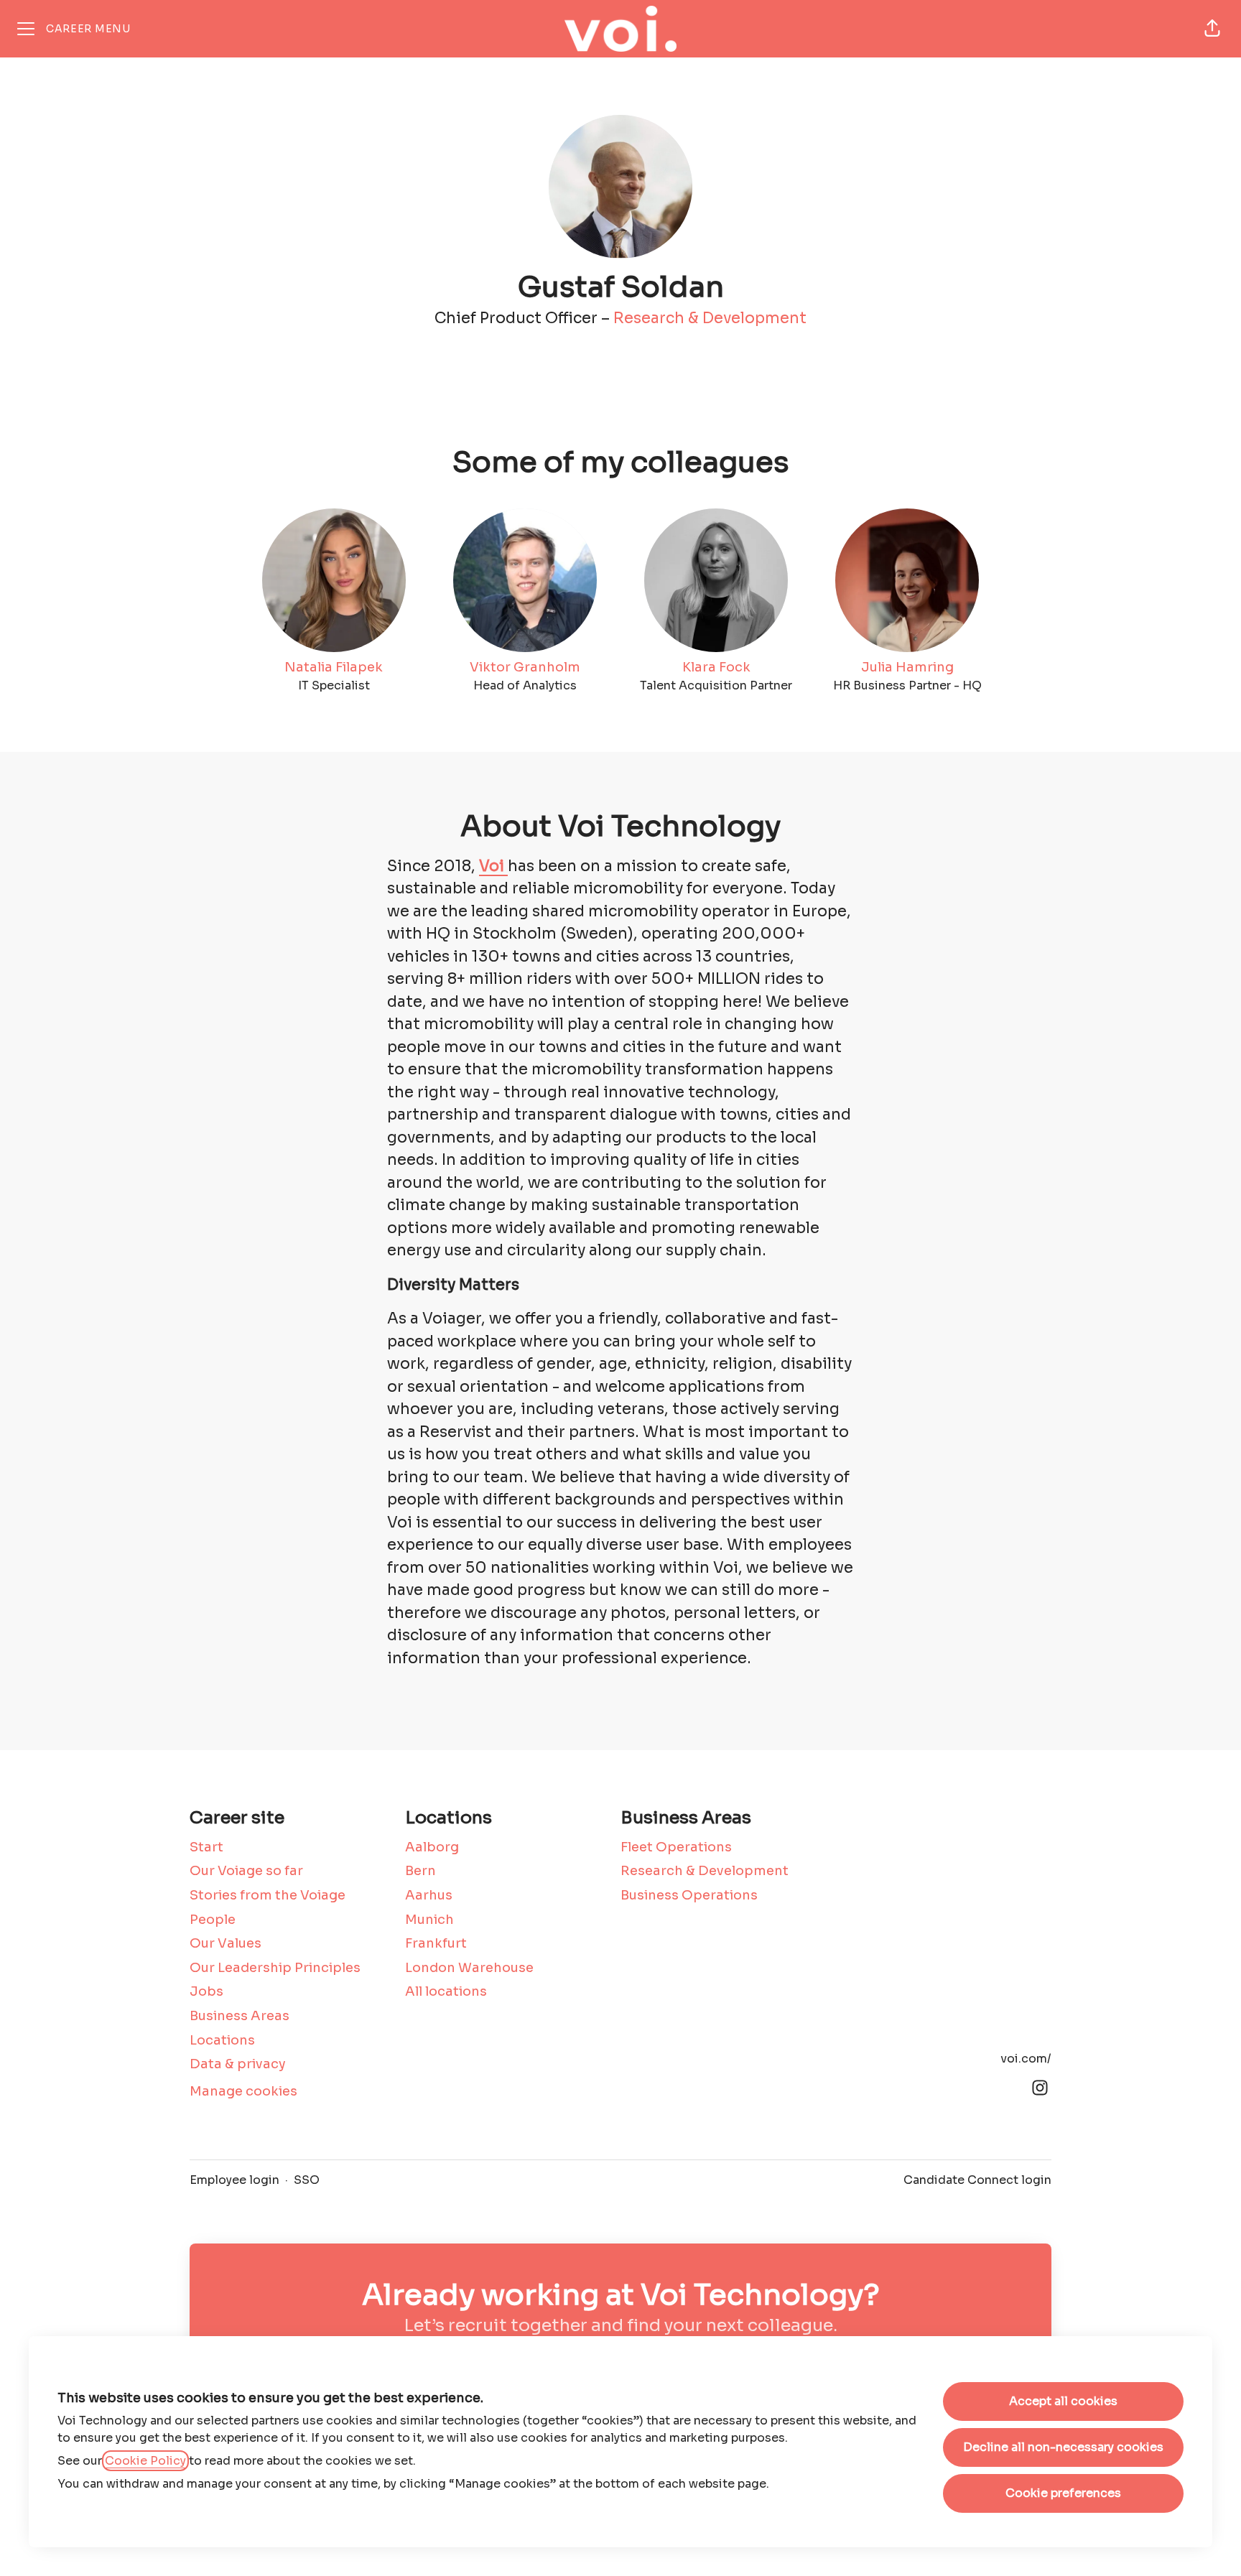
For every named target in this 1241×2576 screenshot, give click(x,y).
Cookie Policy (145, 2461)
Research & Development (710, 318)
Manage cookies (243, 2091)
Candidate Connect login (977, 2180)
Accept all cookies (1063, 2401)
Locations (222, 2040)
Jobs (206, 1991)
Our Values (226, 1943)
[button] (1212, 29)
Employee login (234, 2180)
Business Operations (689, 1895)
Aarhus (429, 1895)
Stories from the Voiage (268, 1895)
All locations (446, 1991)
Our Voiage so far (246, 1871)
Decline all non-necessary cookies (1063, 2447)
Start (206, 1847)
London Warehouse (469, 1968)
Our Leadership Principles (275, 1968)
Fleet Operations (676, 1847)
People (213, 1920)
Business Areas (240, 2016)
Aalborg (432, 1847)
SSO (307, 2180)
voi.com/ (1026, 2059)
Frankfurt (436, 1943)
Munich (429, 1920)
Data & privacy (238, 2064)
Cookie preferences (1063, 2493)
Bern (420, 1871)
